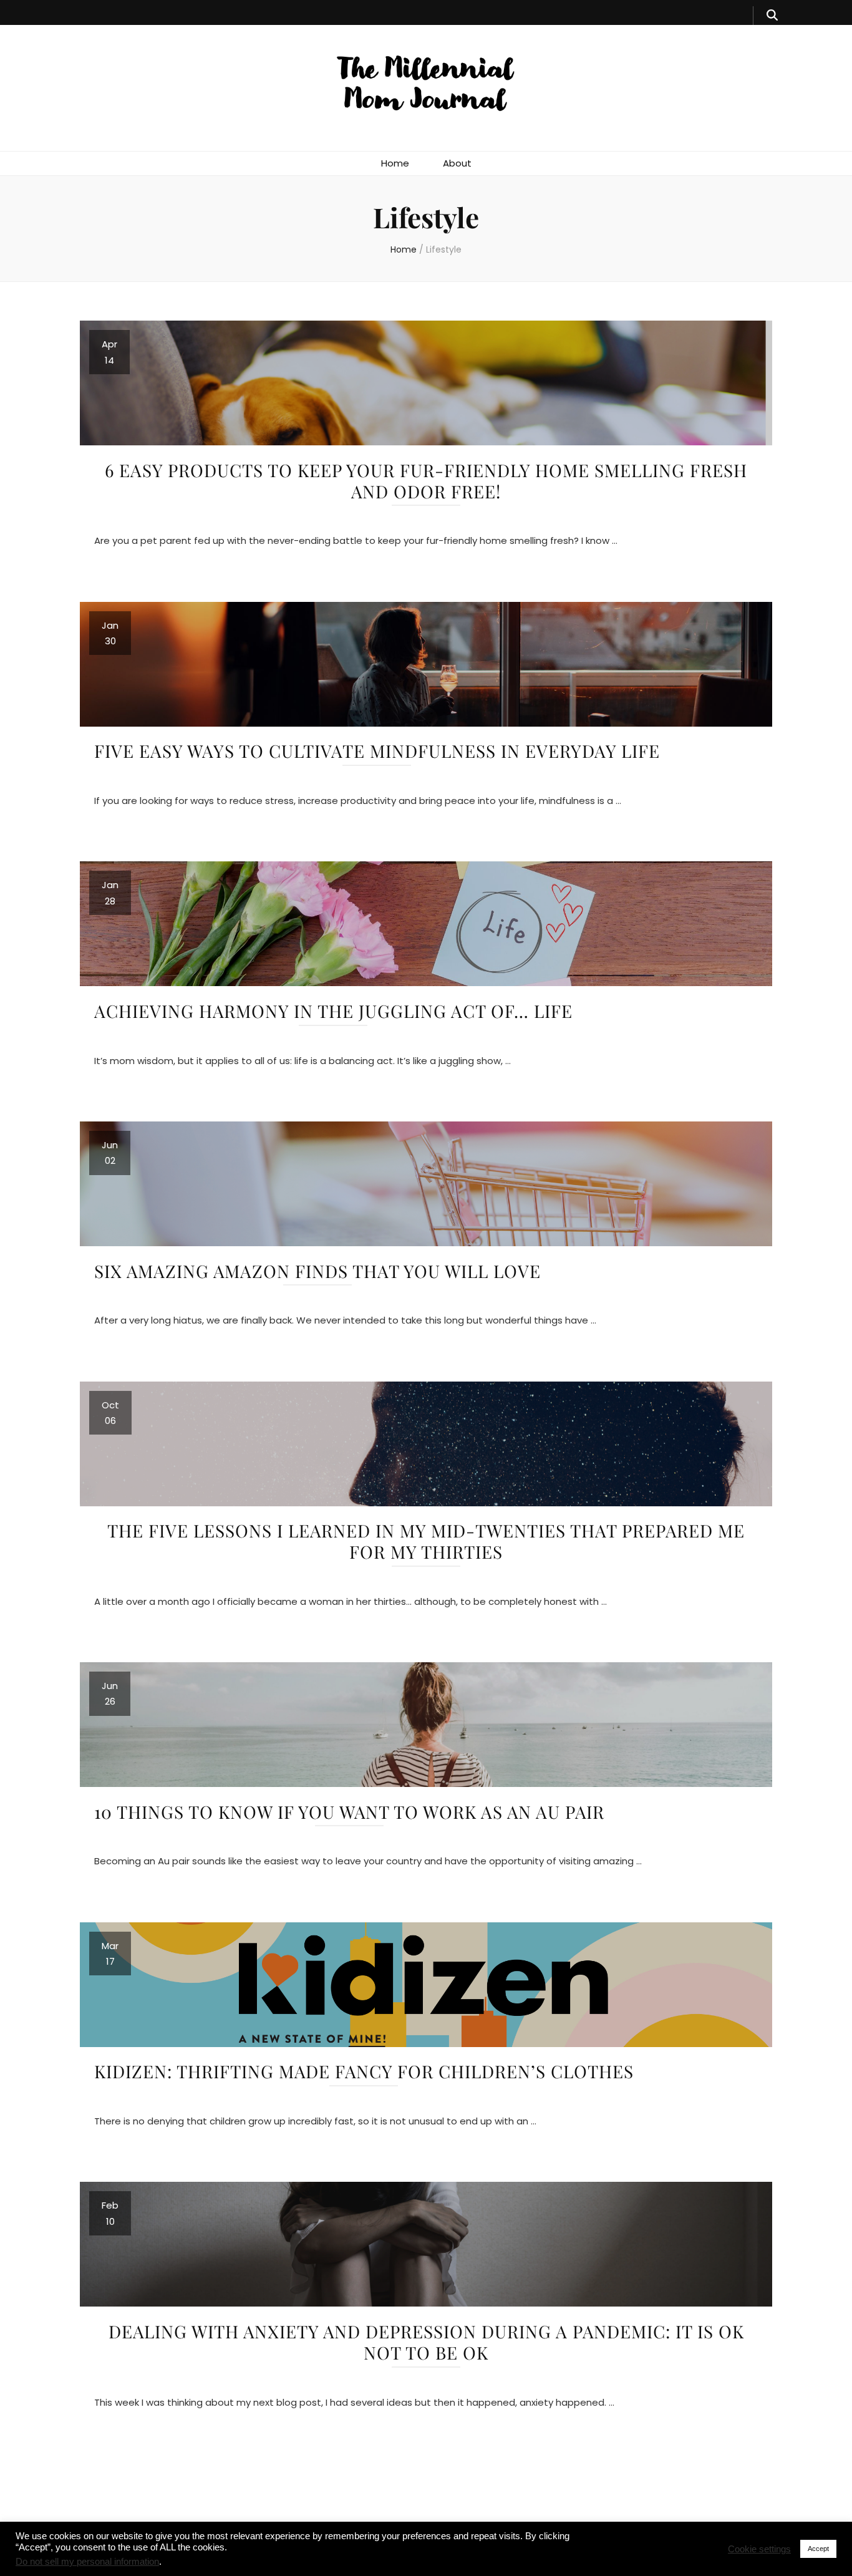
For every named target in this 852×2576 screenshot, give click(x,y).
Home (395, 163)
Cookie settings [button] (759, 2549)
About (457, 163)
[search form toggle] (772, 16)
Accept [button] (818, 2549)
